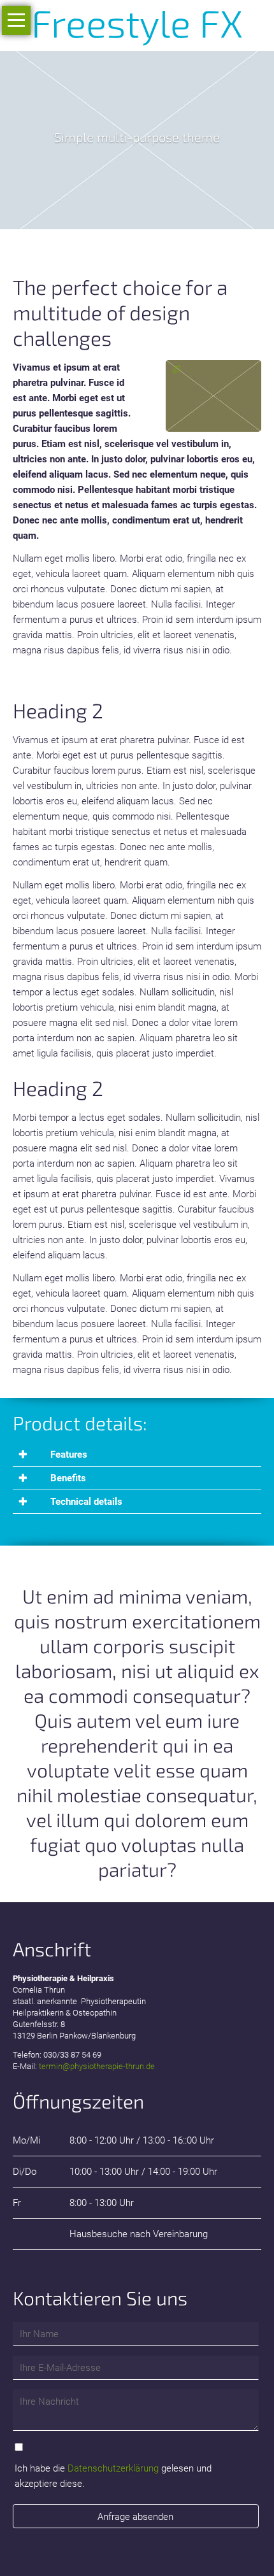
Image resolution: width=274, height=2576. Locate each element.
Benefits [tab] (67, 1478)
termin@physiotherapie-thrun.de (97, 2066)
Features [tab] (68, 1455)
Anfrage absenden (135, 2517)
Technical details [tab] (85, 1502)
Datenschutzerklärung (113, 2468)
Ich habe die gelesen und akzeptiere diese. (113, 2476)
